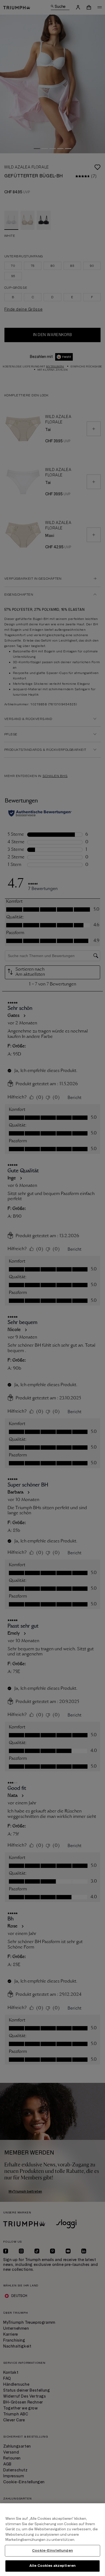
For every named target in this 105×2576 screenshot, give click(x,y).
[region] (52, 2540)
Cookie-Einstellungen (52, 2551)
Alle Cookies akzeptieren (52, 2566)
